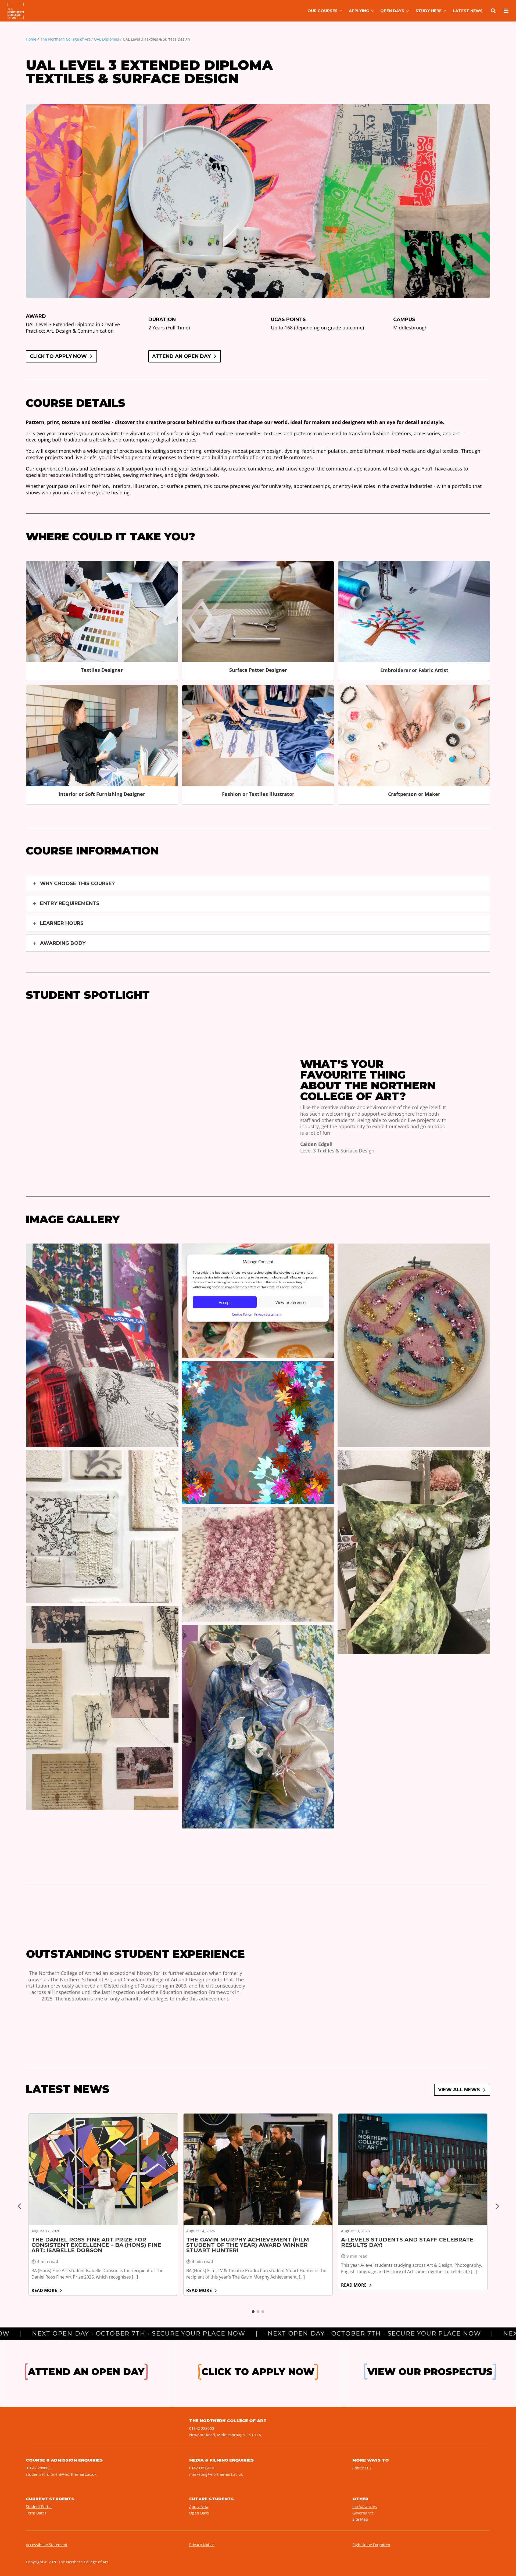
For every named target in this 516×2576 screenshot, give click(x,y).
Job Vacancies (365, 2507)
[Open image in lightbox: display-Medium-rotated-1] (102, 1708)
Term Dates (36, 2513)
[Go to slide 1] (253, 2312)
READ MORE (44, 2290)
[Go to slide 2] (258, 2312)
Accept (225, 1302)
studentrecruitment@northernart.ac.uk (61, 2474)
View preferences (291, 1302)
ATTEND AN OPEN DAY (181, 356)
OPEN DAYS (392, 11)
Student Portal (39, 2507)
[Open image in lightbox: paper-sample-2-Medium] (102, 1527)
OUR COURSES (322, 11)
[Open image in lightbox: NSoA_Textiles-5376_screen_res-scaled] (414, 1708)
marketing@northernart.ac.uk (216, 2474)
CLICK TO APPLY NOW (58, 356)
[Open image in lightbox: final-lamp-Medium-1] (258, 1433)
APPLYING (359, 11)
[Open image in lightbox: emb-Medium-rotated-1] (414, 1345)
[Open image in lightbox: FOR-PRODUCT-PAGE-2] (258, 1564)
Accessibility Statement (47, 2545)
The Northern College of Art (65, 39)
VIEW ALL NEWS (459, 2090)
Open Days (199, 2513)
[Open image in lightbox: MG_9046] (414, 1813)
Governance (363, 2513)
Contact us (362, 2468)
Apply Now (199, 2507)
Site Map (360, 2519)
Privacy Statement (268, 1314)
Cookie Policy (242, 1314)
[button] (258, 883)
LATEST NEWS (468, 11)
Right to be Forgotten (371, 2545)
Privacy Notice (202, 2545)
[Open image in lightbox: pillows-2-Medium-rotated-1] (414, 1552)
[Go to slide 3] (263, 2312)
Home (31, 39)
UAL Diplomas (107, 39)
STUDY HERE (429, 11)
